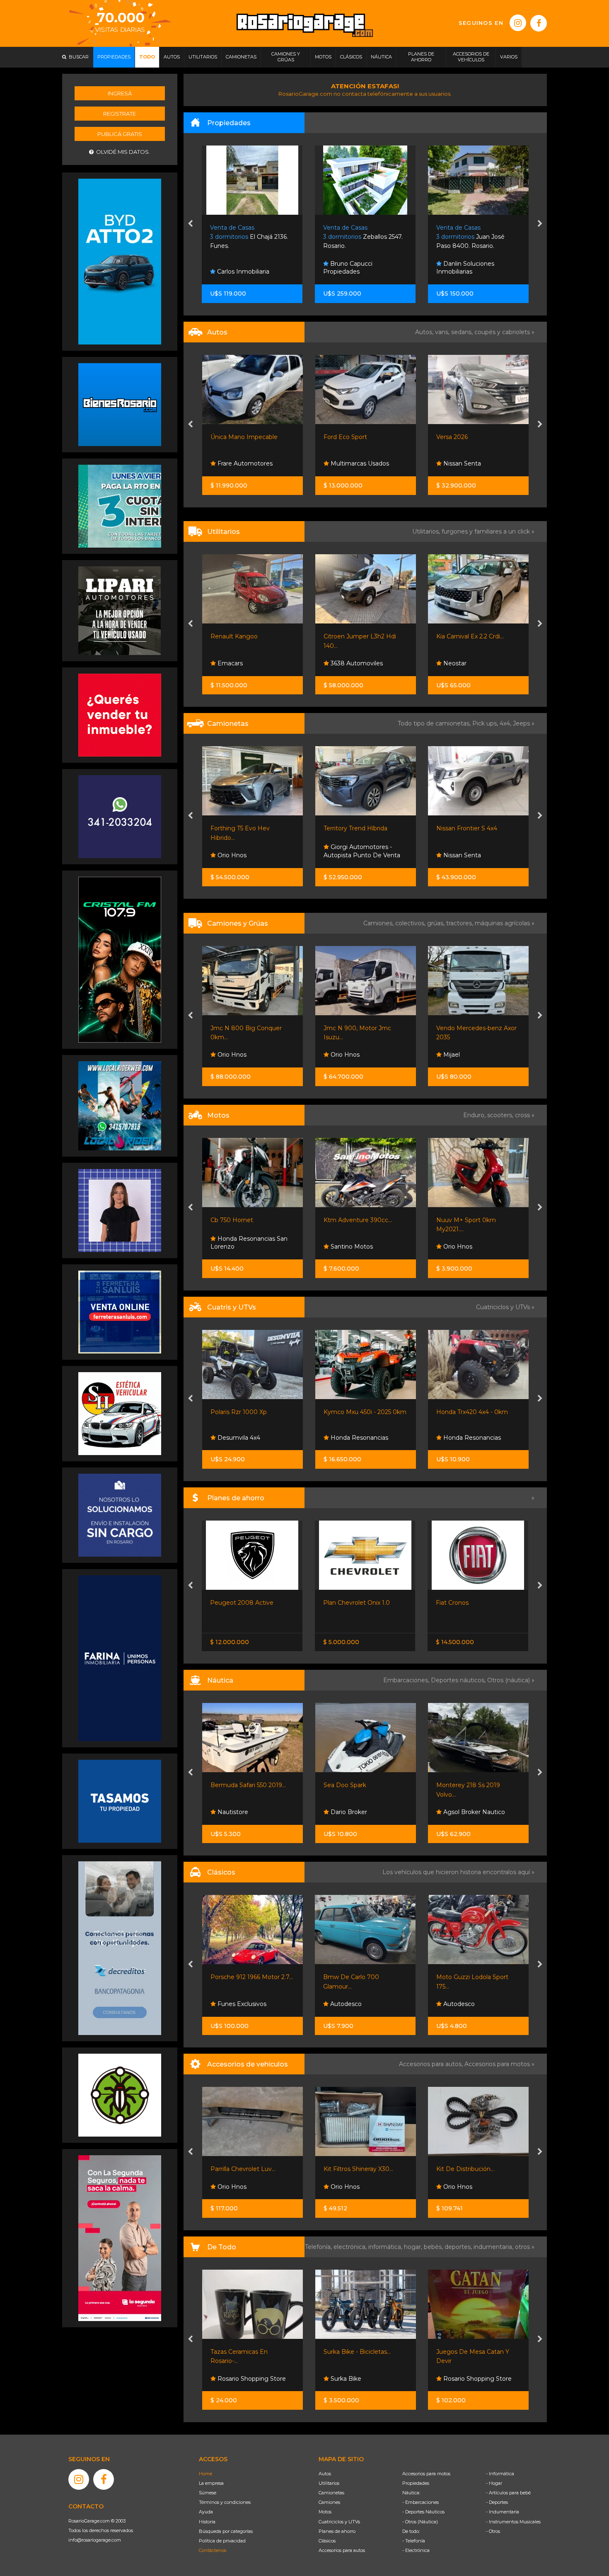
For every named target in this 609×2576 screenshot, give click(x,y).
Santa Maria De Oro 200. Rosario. (474, 237)
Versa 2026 (339, 437)
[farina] (120, 1658)
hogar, (414, 2247)
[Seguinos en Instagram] (518, 23)
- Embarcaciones (420, 2502)
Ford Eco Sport (232, 437)
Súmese (208, 2493)
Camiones (329, 2502)
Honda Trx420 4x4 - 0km (359, 1412)
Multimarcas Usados (246, 463)
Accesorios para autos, (432, 2064)
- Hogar (494, 2483)
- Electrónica (416, 2550)
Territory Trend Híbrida (242, 828)
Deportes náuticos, (459, 1680)
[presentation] (190, 224)
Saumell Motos (464, 1247)
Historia (207, 2522)
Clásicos (327, 2541)
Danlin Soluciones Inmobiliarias (353, 268)
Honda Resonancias (245, 1438)
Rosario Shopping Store (364, 2379)
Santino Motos (238, 1247)
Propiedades (416, 2483)
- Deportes (497, 2502)
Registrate (120, 114)
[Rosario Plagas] (120, 2095)
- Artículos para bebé (508, 2493)
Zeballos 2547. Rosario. (250, 237)
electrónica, (351, 2247)
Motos (325, 2512)
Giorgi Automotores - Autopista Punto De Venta (475, 659)
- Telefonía (414, 2541)
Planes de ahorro (337, 2531)
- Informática (500, 2474)
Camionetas (331, 2493)
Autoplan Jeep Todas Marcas (477, 1603)
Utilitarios (329, 2483)
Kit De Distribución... (352, 2169)
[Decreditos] (120, 1948)
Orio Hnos (231, 1055)
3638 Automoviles (243, 663)
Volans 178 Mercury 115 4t (473, 1785)
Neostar (341, 663)
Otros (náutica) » (511, 1680)
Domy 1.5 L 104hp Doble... (473, 1028)
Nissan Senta (348, 463)
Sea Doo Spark (232, 1785)
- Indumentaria (503, 2512)
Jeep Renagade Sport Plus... (477, 828)
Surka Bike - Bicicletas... (244, 2352)
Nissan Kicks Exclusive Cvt (474, 437)
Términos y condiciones (225, 2502)
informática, (386, 2247)
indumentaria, (494, 2247)
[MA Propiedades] (120, 715)
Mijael (338, 1055)
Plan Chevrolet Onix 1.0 (244, 1603)
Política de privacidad (222, 2541)
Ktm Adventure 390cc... (245, 1220)
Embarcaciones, (407, 1680)
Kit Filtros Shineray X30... (245, 2169)
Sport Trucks (460, 1438)
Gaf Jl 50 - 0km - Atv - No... (475, 1412)
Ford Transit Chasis (463, 636)
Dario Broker (235, 1812)
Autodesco (458, 855)
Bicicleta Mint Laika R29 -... (475, 2352)
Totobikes (456, 2379)
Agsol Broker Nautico (360, 1812)
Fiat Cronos (340, 1603)
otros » (525, 2247)
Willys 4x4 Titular (460, 1977)
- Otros (493, 2531)
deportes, (459, 2247)
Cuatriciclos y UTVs (339, 2522)
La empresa (211, 2483)
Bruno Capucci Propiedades (235, 268)
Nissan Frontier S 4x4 (354, 828)
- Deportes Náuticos (423, 2512)
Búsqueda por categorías (226, 2531)
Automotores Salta (470, 463)
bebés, (434, 2247)
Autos (325, 2474)
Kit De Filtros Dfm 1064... (472, 2169)
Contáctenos (213, 2550)
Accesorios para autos (342, 2550)
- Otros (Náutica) (420, 2522)
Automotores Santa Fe (476, 2004)
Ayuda (206, 2512)
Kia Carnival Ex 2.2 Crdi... (357, 636)
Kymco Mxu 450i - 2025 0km (252, 1412)
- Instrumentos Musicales (513, 2522)
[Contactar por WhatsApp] (120, 404)
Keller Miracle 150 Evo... (469, 1220)
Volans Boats (461, 1812)
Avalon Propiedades (471, 272)
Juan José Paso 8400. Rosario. (358, 237)
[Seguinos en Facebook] (539, 23)
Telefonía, (319, 2247)
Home (205, 2474)
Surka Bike (232, 2379)
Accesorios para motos (497, 2064)
